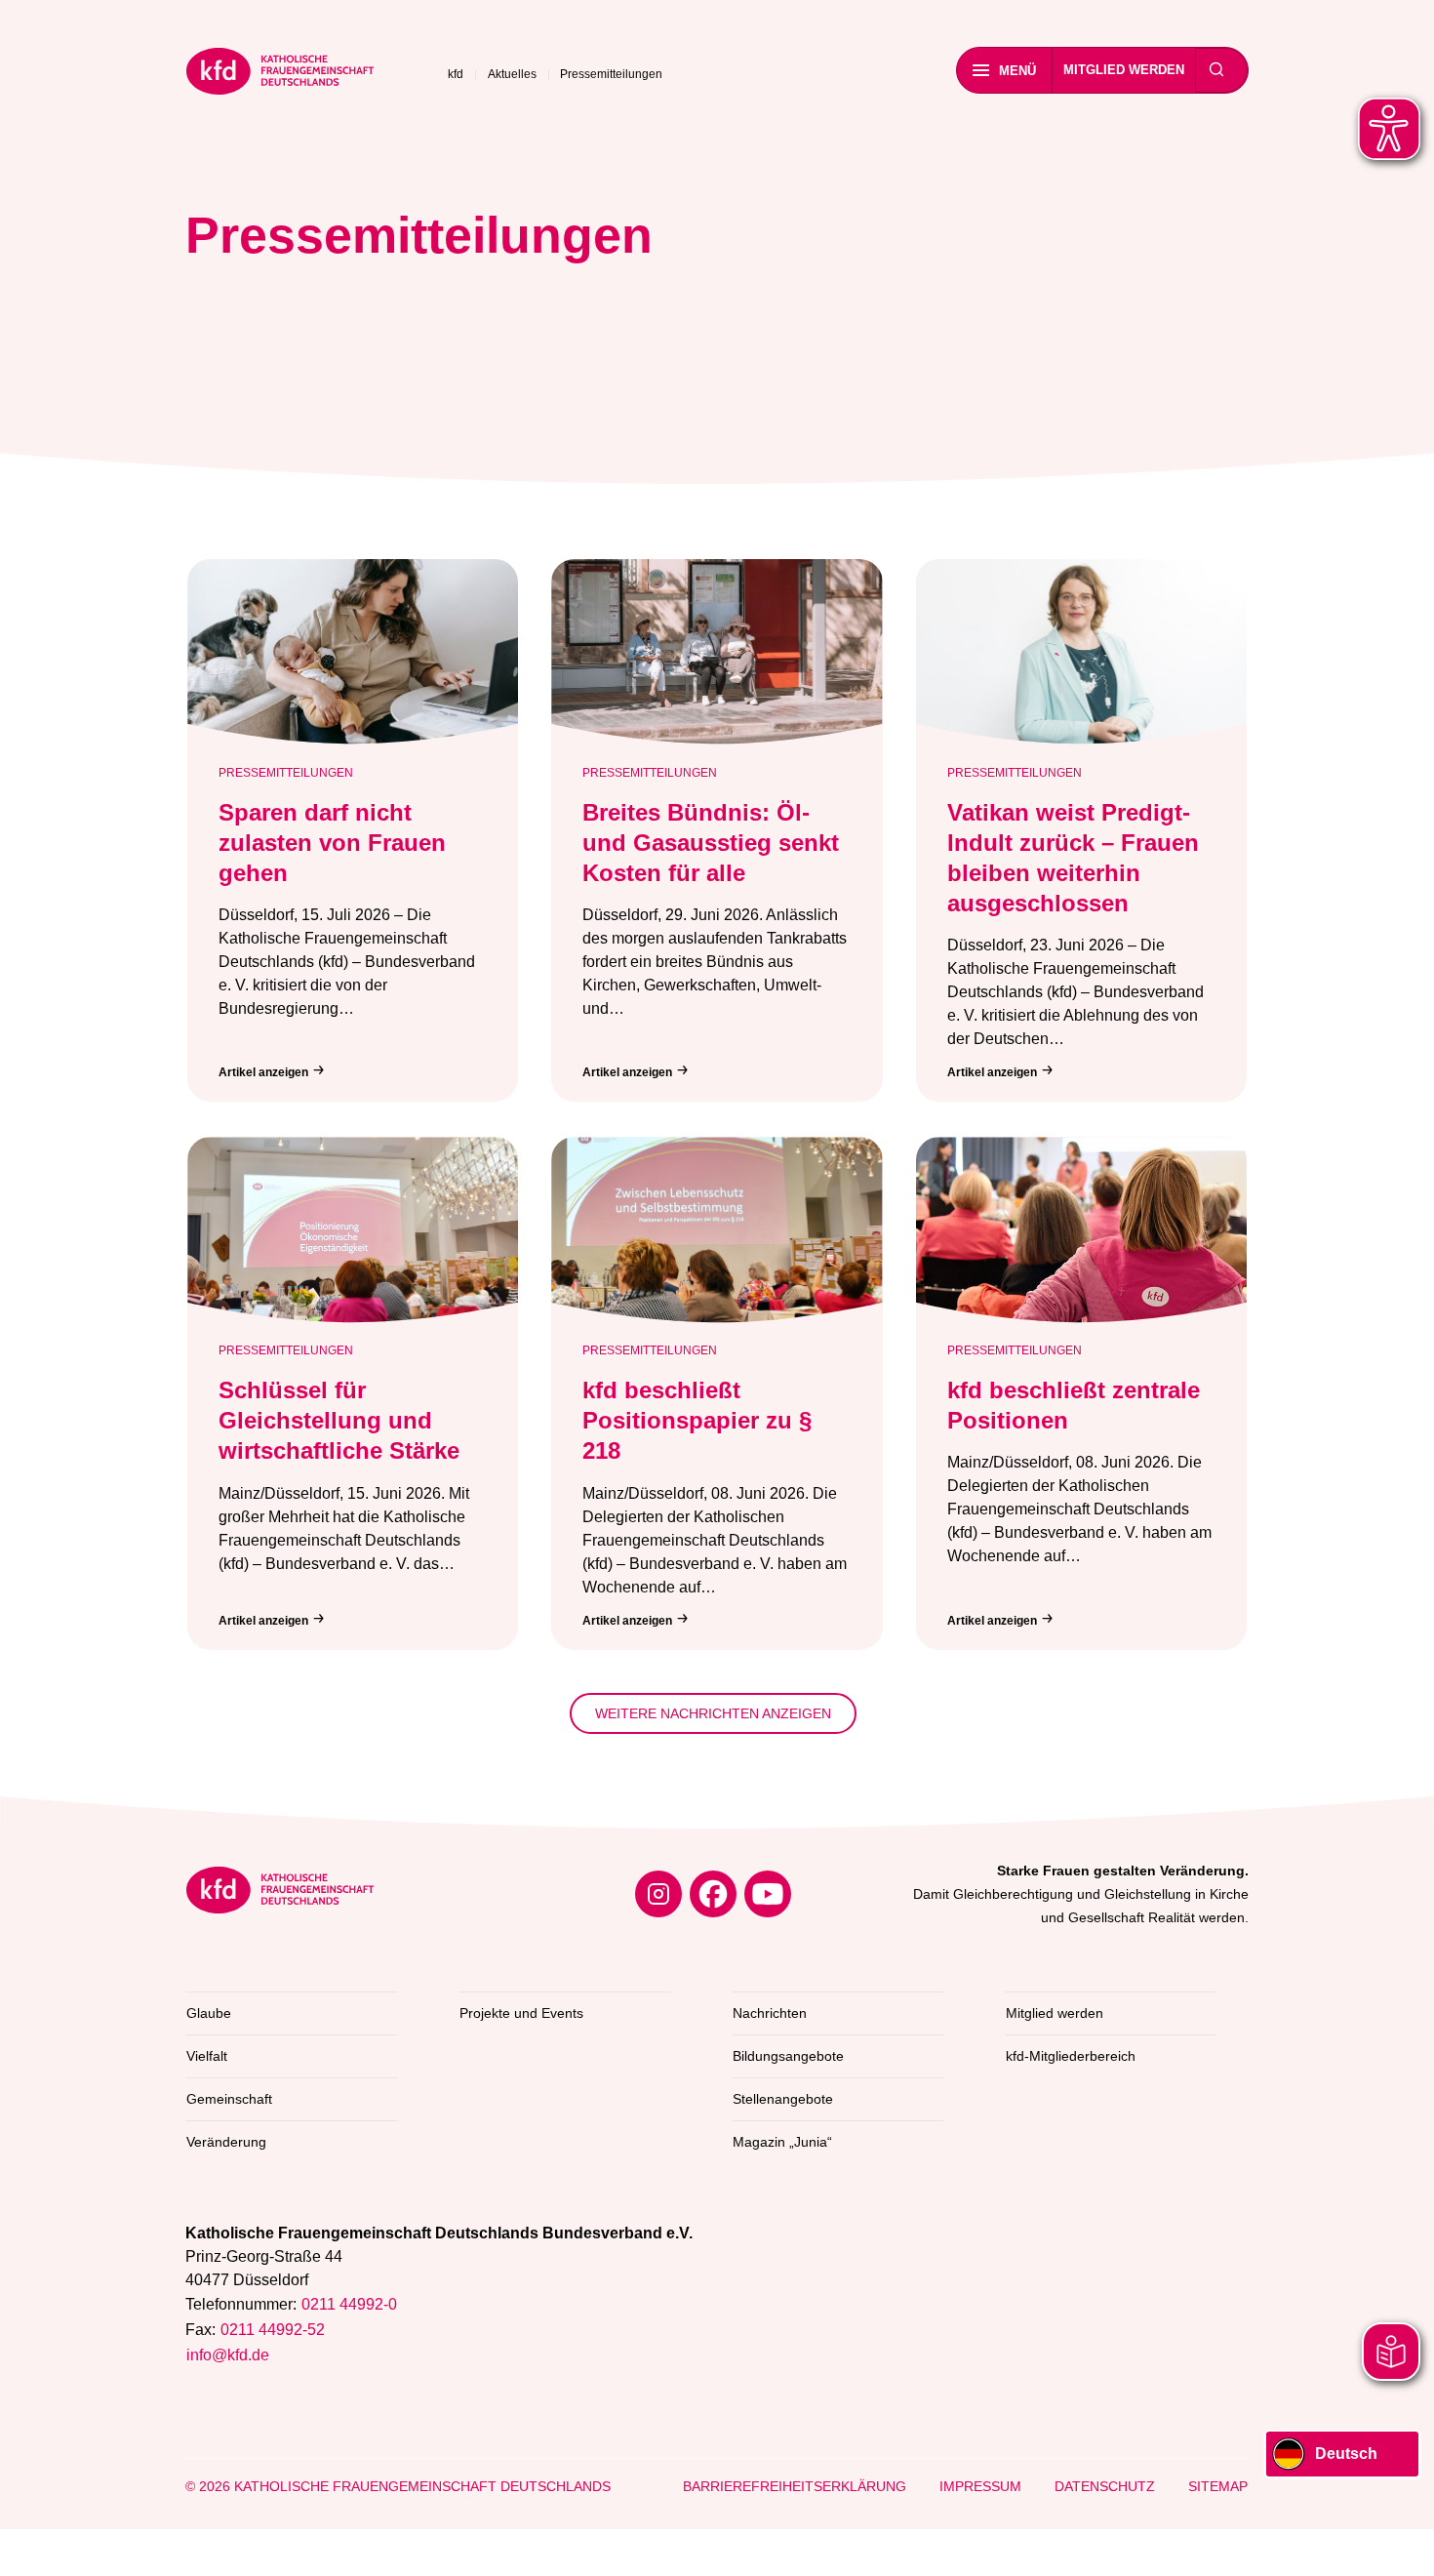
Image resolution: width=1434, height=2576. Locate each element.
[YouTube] (768, 1894)
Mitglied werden (1124, 70)
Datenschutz (1105, 2486)
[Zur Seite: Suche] (1216, 70)
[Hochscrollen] (1400, 2542)
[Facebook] (713, 1894)
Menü (1017, 71)
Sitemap (1218, 2486)
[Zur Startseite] (280, 75)
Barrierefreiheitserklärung (795, 2486)
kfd (456, 74)
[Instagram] (658, 1894)
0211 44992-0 (349, 2304)
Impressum (980, 2486)
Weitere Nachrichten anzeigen (713, 1713)
